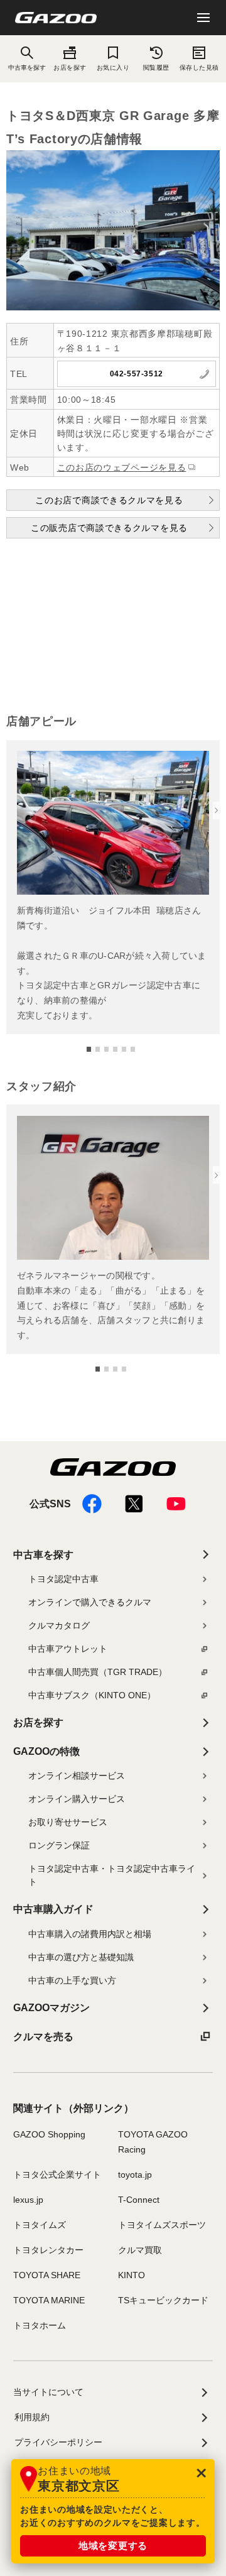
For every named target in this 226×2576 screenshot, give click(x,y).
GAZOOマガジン (51, 2008)
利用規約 (32, 2417)
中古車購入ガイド (53, 1909)
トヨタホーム (40, 2325)
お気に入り (113, 68)
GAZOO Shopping (49, 2134)
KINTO (132, 2275)
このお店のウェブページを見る (122, 467)
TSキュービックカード (163, 2300)
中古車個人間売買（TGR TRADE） (98, 1672)
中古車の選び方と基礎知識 (81, 1957)
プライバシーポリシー (58, 2442)
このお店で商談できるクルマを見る (109, 500)
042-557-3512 (137, 374)
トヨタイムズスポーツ (162, 2225)
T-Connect (139, 2200)
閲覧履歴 (156, 68)
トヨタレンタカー (48, 2250)
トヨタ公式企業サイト (57, 2175)
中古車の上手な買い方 (72, 1980)
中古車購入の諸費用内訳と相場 (90, 1934)
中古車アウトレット (68, 1649)
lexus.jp (28, 2200)
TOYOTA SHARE (47, 2275)
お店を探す (70, 68)
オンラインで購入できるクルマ (90, 1602)
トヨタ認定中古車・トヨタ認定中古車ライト (112, 1875)
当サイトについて (48, 2392)
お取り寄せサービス (68, 1822)
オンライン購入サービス (77, 1799)
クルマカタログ (59, 1625)
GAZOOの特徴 (46, 1751)
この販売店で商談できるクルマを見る (109, 528)
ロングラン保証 (59, 1845)
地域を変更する (113, 2546)
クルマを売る (43, 2037)
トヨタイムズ (40, 2225)
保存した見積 (199, 68)
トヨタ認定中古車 (63, 1579)
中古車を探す (43, 1555)
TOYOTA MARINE (49, 2300)
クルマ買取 (140, 2250)
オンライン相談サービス (77, 1776)
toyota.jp (135, 2175)
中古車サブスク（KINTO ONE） (92, 1695)
